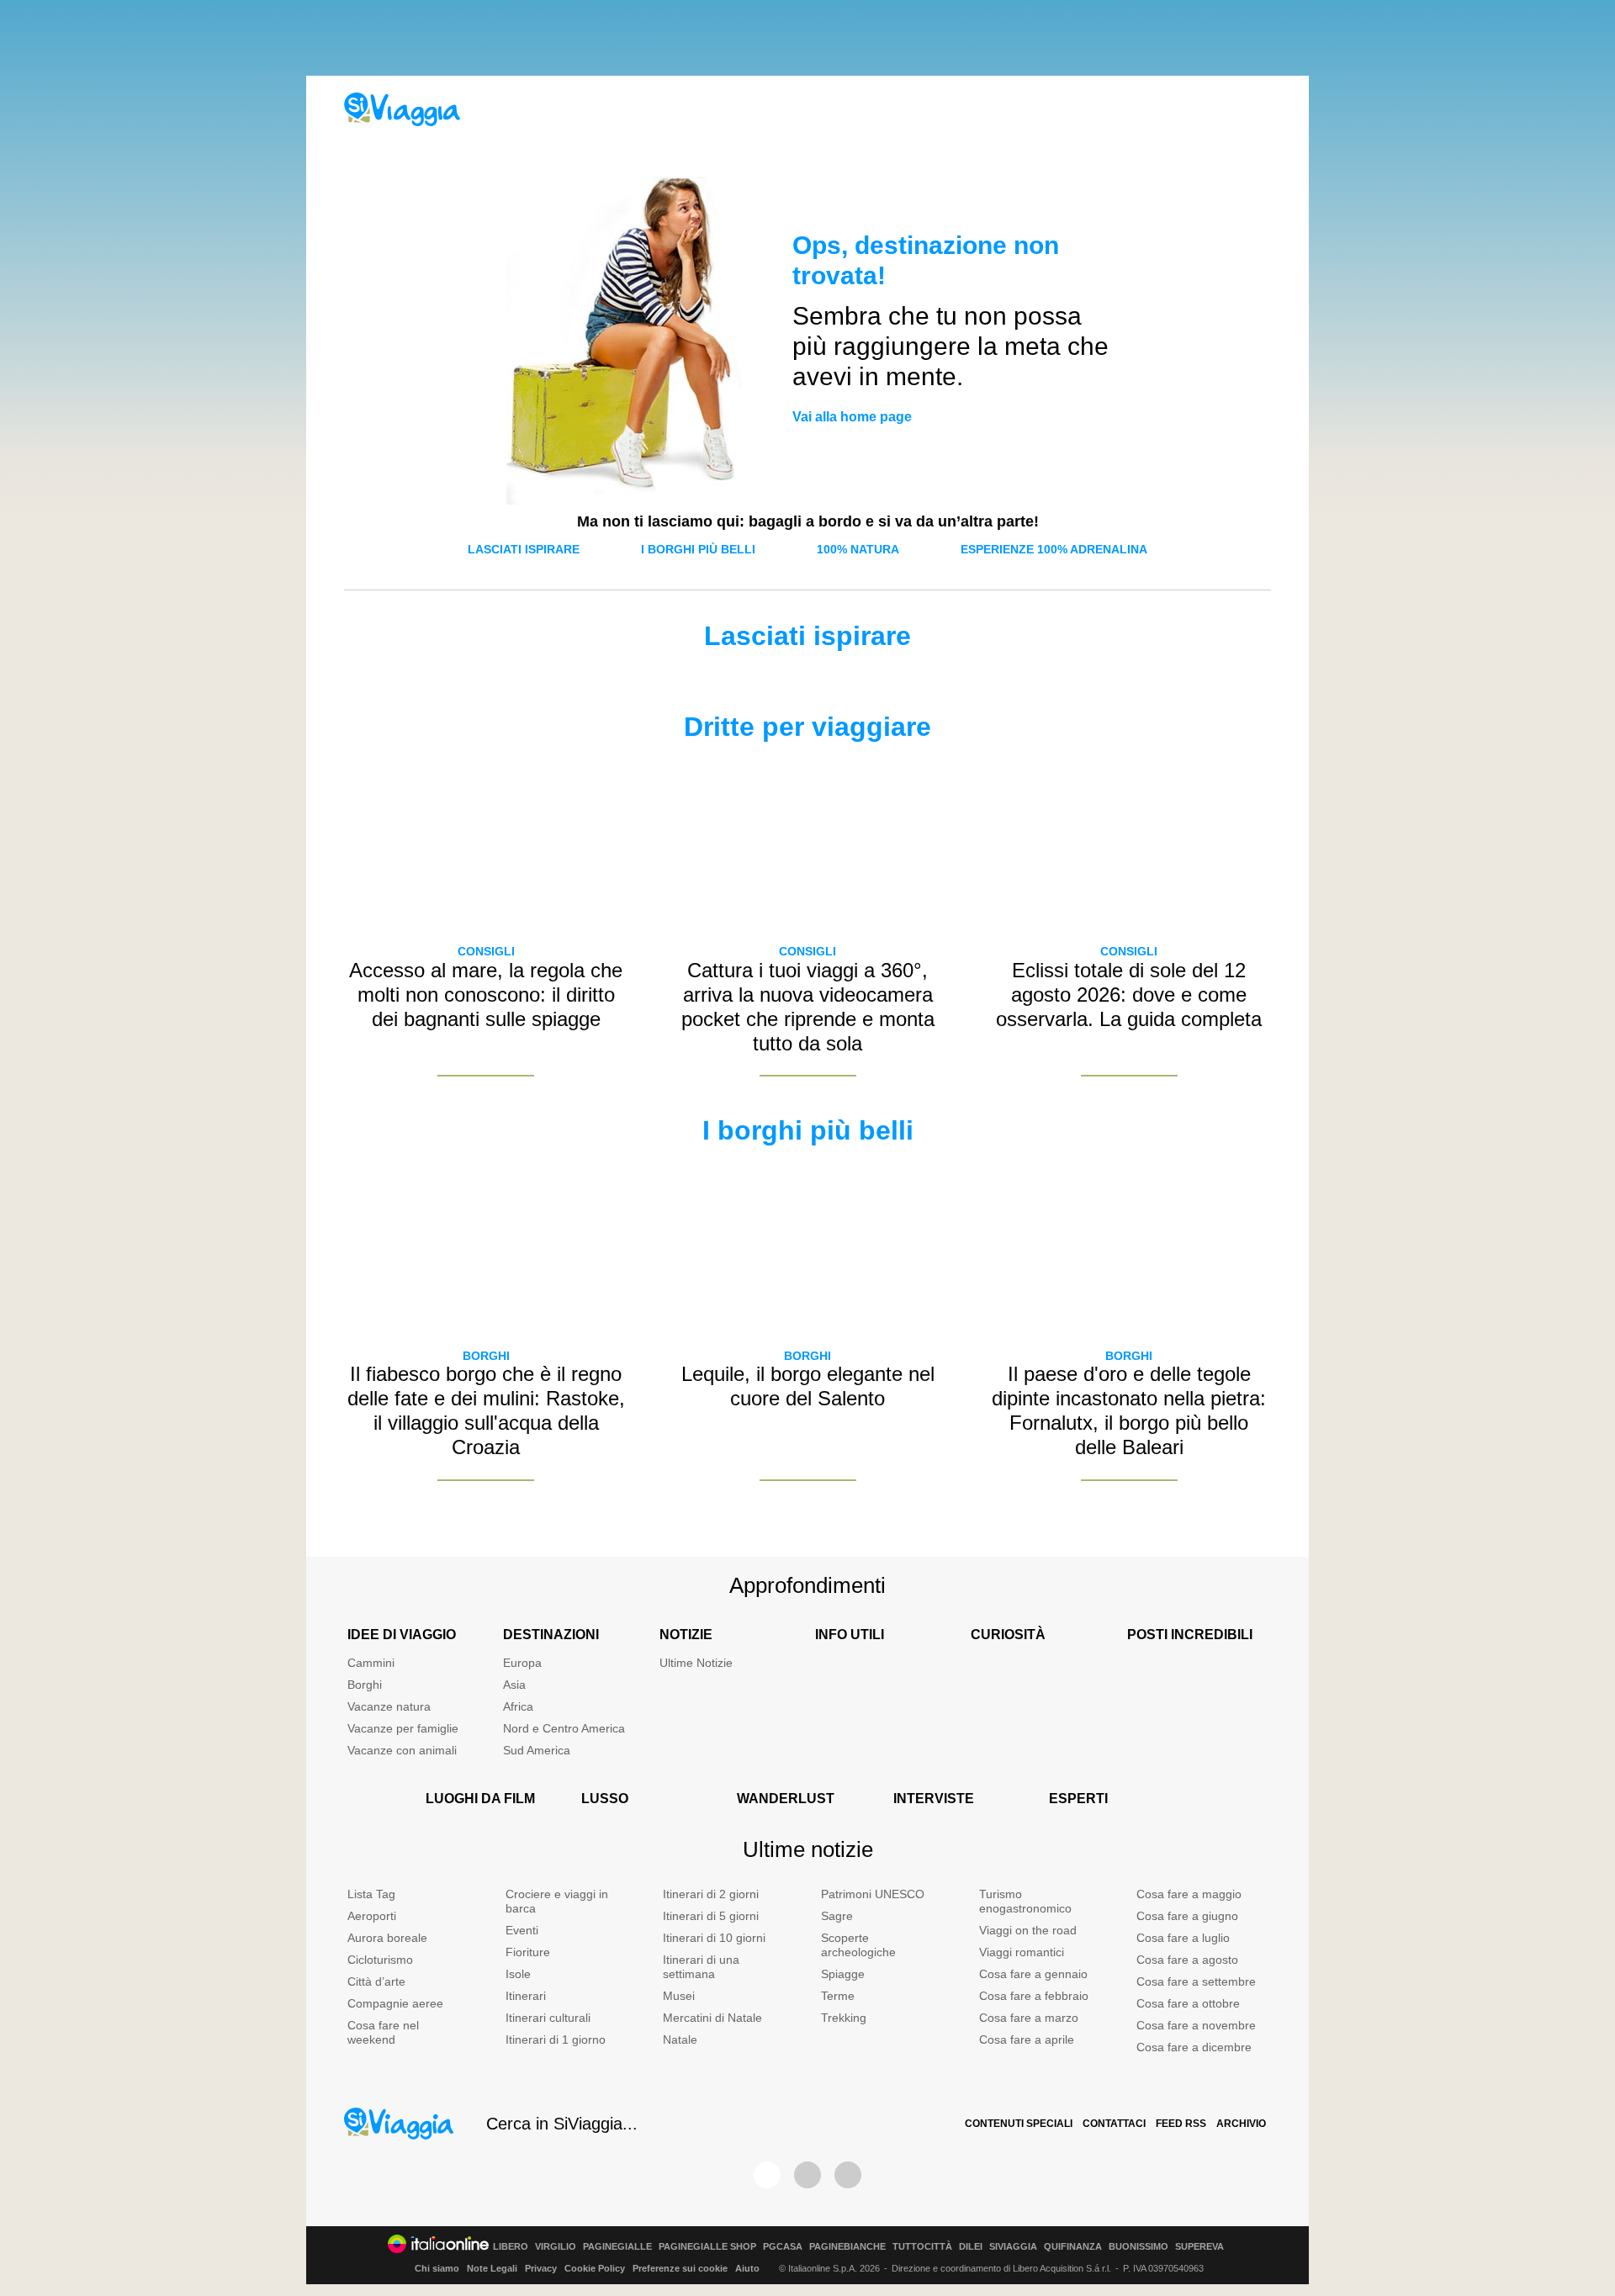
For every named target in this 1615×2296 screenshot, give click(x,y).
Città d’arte (376, 1981)
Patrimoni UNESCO (873, 1894)
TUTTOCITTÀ (922, 2247)
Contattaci (1114, 2124)
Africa (518, 1706)
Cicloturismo (380, 1960)
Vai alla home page (852, 417)
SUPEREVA (1199, 2247)
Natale (680, 2039)
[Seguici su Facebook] (767, 2175)
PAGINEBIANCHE (847, 2247)
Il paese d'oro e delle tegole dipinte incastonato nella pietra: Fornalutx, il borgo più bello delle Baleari (1129, 1410)
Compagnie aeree (395, 2003)
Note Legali (492, 2268)
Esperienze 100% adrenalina (1054, 549)
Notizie (686, 1635)
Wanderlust (786, 1799)
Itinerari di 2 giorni (711, 1894)
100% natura (858, 549)
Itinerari (526, 1996)
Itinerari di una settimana (701, 1967)
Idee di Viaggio (402, 1635)
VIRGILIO (556, 2247)
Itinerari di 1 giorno (556, 2039)
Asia (514, 1685)
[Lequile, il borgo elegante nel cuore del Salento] (807, 1248)
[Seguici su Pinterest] (848, 2175)
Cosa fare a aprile (1027, 2039)
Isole (518, 1974)
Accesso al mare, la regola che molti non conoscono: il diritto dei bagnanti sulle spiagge (486, 995)
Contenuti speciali (1019, 2124)
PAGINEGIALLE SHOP (707, 2247)
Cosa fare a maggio (1189, 1894)
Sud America (537, 1750)
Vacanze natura (389, 1706)
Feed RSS (1181, 2124)
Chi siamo (437, 2268)
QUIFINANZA (1073, 2247)
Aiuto (747, 2268)
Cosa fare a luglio (1183, 1938)
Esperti (1078, 1799)
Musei (679, 1996)
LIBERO (511, 2247)
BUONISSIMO (1138, 2247)
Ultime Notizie (696, 1663)
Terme (838, 1996)
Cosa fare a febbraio (1034, 1996)
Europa (522, 1663)
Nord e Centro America (564, 1728)
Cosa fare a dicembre (1194, 2047)
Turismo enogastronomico (1025, 1901)
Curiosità (1008, 1635)
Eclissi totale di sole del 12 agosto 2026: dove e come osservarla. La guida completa (1129, 995)
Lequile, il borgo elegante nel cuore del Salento (808, 1386)
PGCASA (783, 2247)
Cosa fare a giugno (1187, 1916)
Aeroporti (372, 1916)
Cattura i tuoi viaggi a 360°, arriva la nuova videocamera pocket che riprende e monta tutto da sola (808, 1006)
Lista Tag (371, 1894)
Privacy (541, 2268)
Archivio (1241, 2124)
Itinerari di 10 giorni (714, 1938)
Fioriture (528, 1952)
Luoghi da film (480, 1799)
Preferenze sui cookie (680, 2268)
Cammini (371, 1663)
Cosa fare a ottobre (1188, 2003)
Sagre (837, 1916)
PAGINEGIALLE (617, 2247)
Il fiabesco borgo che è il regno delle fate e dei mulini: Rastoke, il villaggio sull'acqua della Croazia (486, 1410)
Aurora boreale (387, 1938)
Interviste (934, 1799)
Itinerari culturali (548, 2018)
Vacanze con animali (402, 1750)
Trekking (844, 2018)
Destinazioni (551, 1635)
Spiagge (843, 1974)
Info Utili (850, 1635)
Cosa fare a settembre (1196, 1981)
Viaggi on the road (1028, 1930)
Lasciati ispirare (524, 549)
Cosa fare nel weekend (383, 2032)
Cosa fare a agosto (1187, 1960)
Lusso (605, 1799)
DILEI (971, 2247)
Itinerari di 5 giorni (711, 1916)
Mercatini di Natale (712, 2018)
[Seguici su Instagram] (807, 2175)
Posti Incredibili (1190, 1635)
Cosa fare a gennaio (1033, 1974)
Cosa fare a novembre (1196, 2025)
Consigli (486, 951)
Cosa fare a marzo (1029, 2018)
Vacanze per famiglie (403, 1728)
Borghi (486, 1356)
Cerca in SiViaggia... (562, 2124)
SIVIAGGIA (1013, 2247)
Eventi (522, 1930)
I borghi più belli (698, 549)
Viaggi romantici (1022, 1952)
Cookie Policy (595, 2268)
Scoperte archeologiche (858, 1945)
